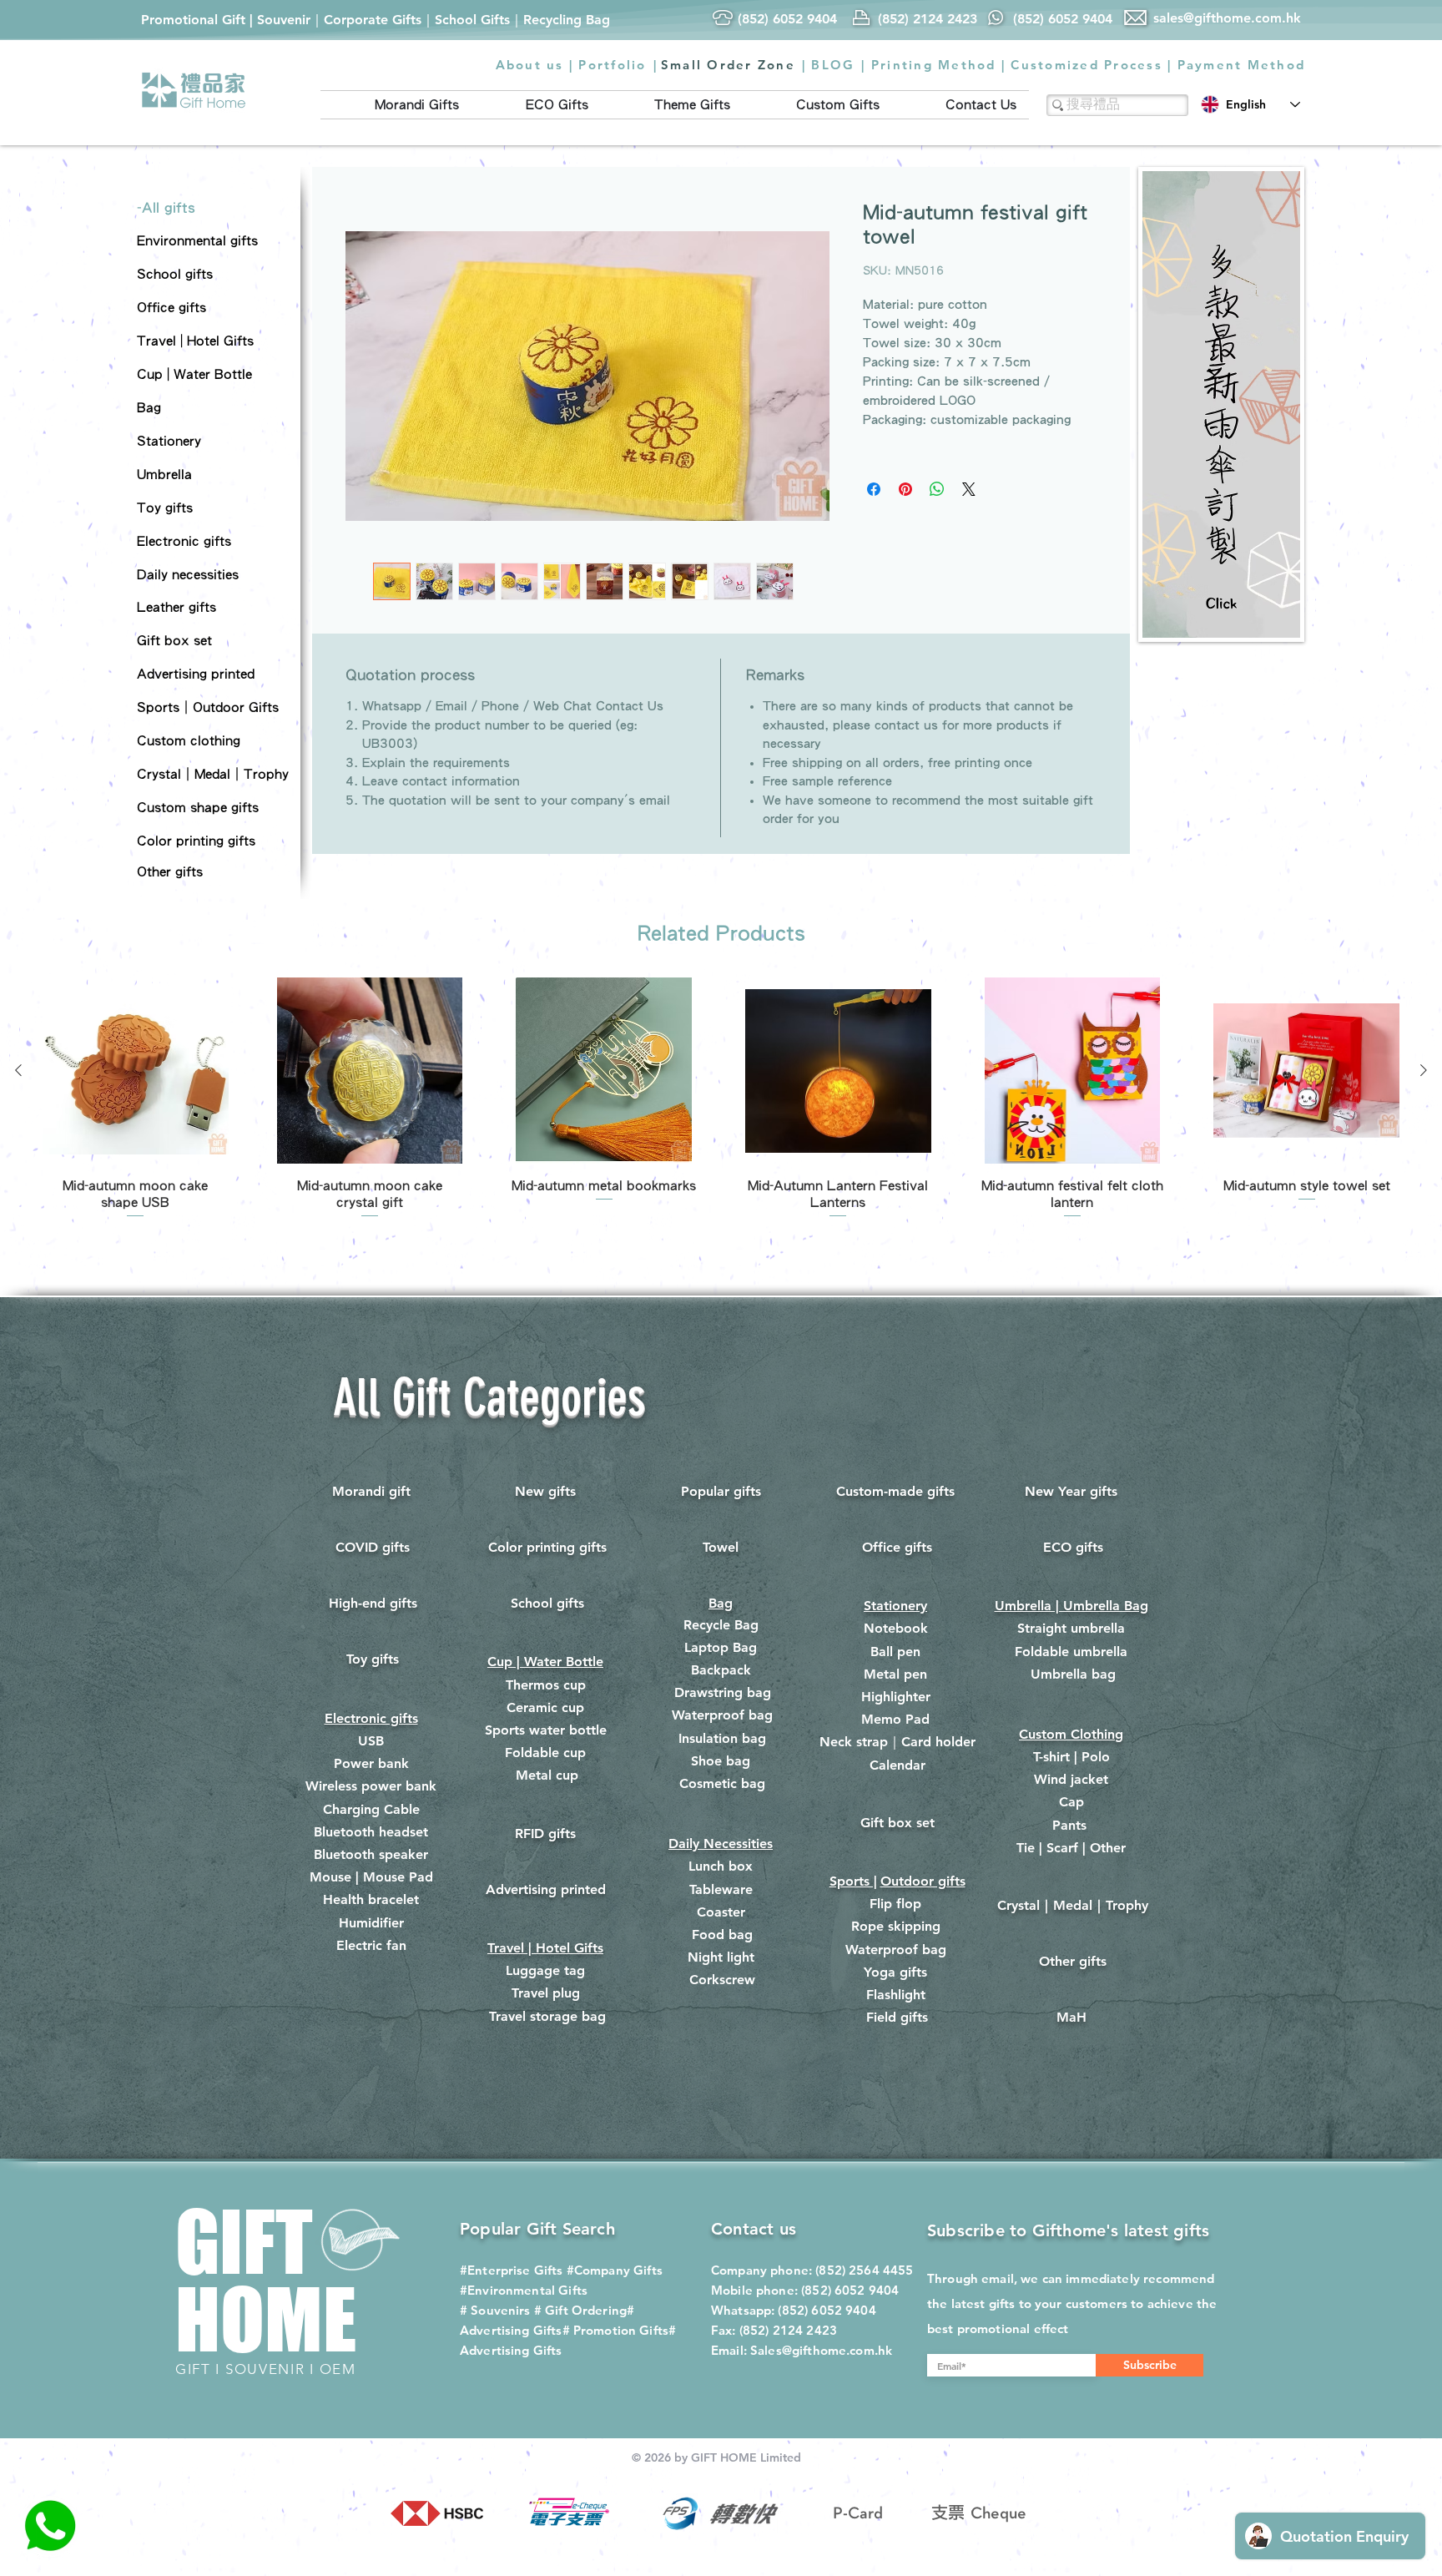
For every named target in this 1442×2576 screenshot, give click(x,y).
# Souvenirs (495, 2310)
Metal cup (547, 1775)
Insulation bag (722, 1738)
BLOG (833, 65)
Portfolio (612, 65)
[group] (721, 1099)
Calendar (897, 1765)
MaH (1071, 2017)
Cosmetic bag (722, 1783)
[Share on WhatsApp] (937, 489)
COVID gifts (373, 1547)
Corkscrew (722, 1980)
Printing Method (934, 65)
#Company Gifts (615, 2270)
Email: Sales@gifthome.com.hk (802, 2350)
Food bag (722, 1935)
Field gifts (897, 2017)
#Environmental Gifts (524, 2290)
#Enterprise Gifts (512, 2270)
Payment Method (1242, 65)
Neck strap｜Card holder (897, 1742)
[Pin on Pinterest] (905, 489)
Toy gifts (373, 1659)
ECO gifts (1073, 1547)
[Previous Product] (18, 1070)
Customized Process (1087, 65)
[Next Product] (1424, 1070)
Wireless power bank (371, 1786)
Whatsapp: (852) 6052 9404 (794, 2310)
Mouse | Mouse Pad (371, 1877)
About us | (535, 65)
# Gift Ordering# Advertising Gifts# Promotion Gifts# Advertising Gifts (568, 2330)
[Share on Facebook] (874, 489)
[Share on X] (969, 489)
